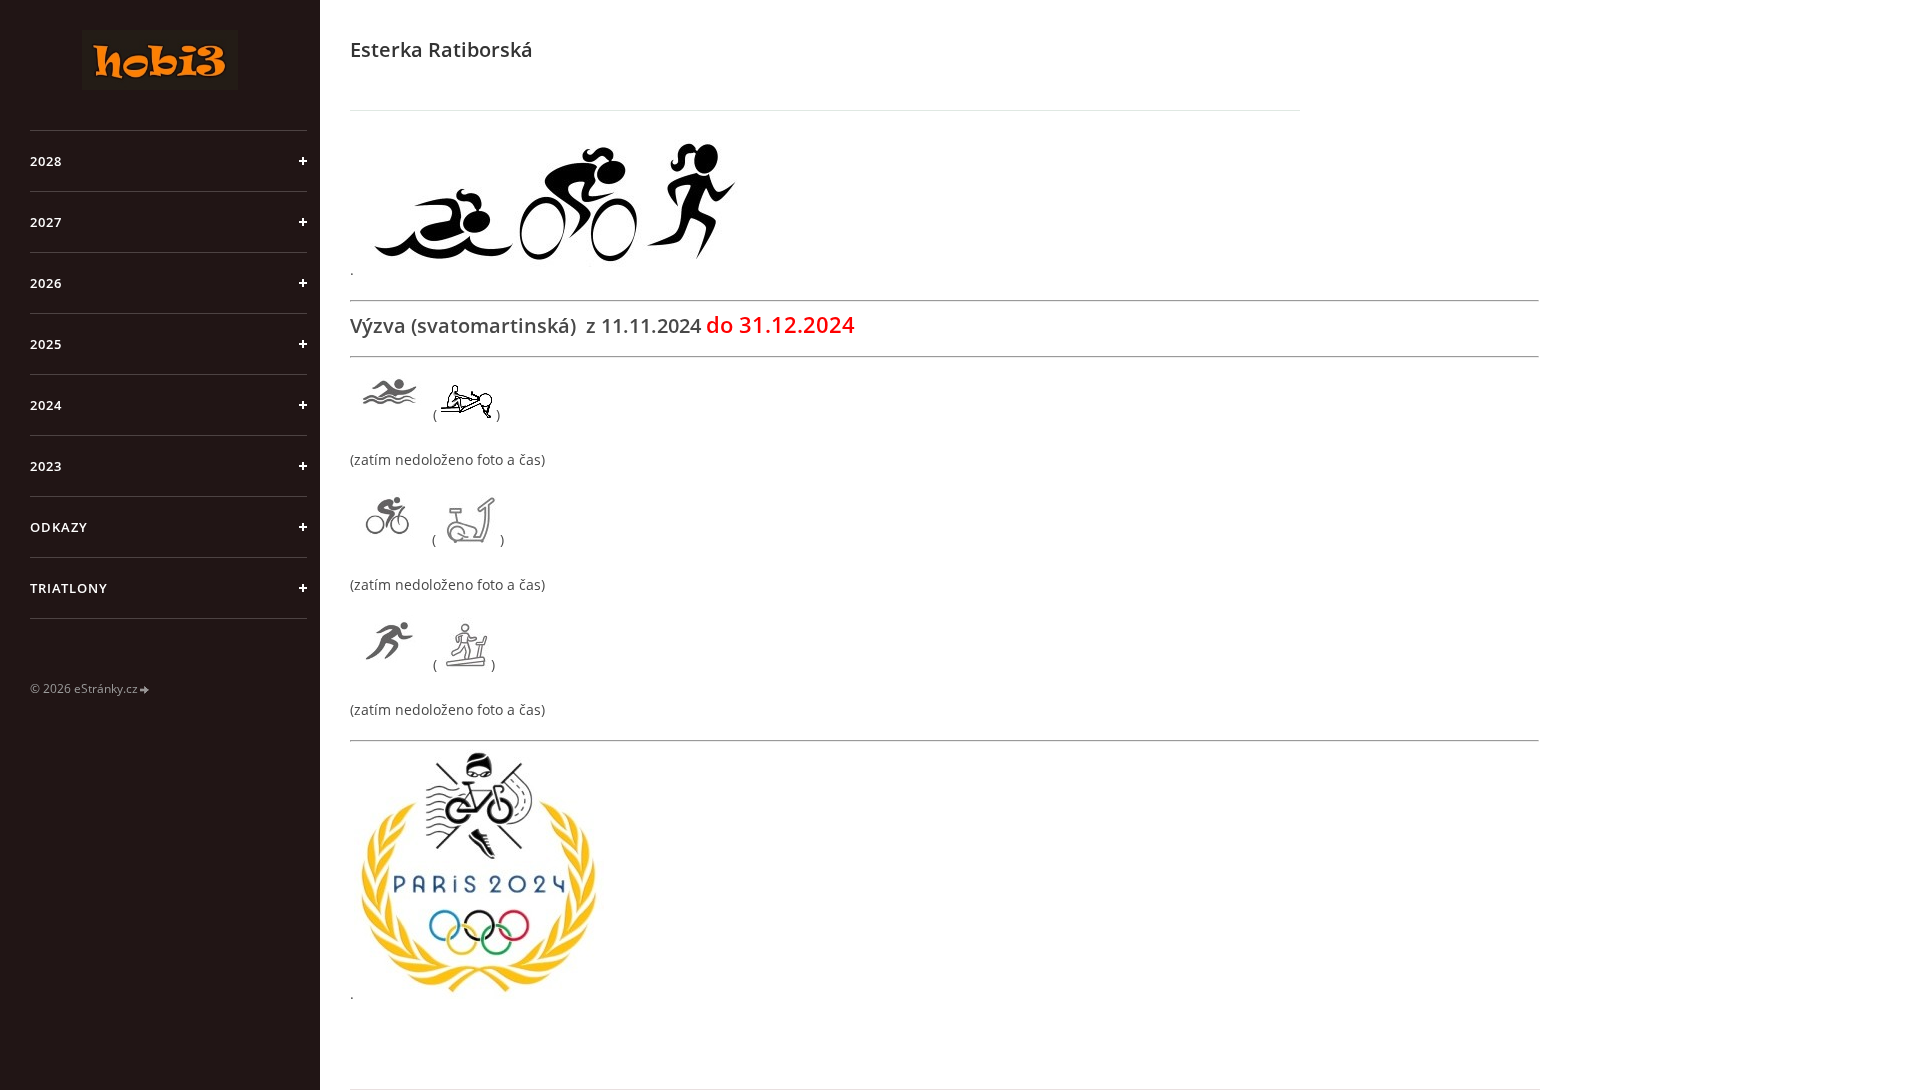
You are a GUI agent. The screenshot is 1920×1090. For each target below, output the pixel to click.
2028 (46, 161)
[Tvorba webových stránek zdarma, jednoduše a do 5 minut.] (145, 689)
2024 (46, 405)
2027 (46, 222)
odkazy (59, 527)
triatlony (69, 588)
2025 (46, 344)
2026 (46, 283)
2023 (46, 466)
